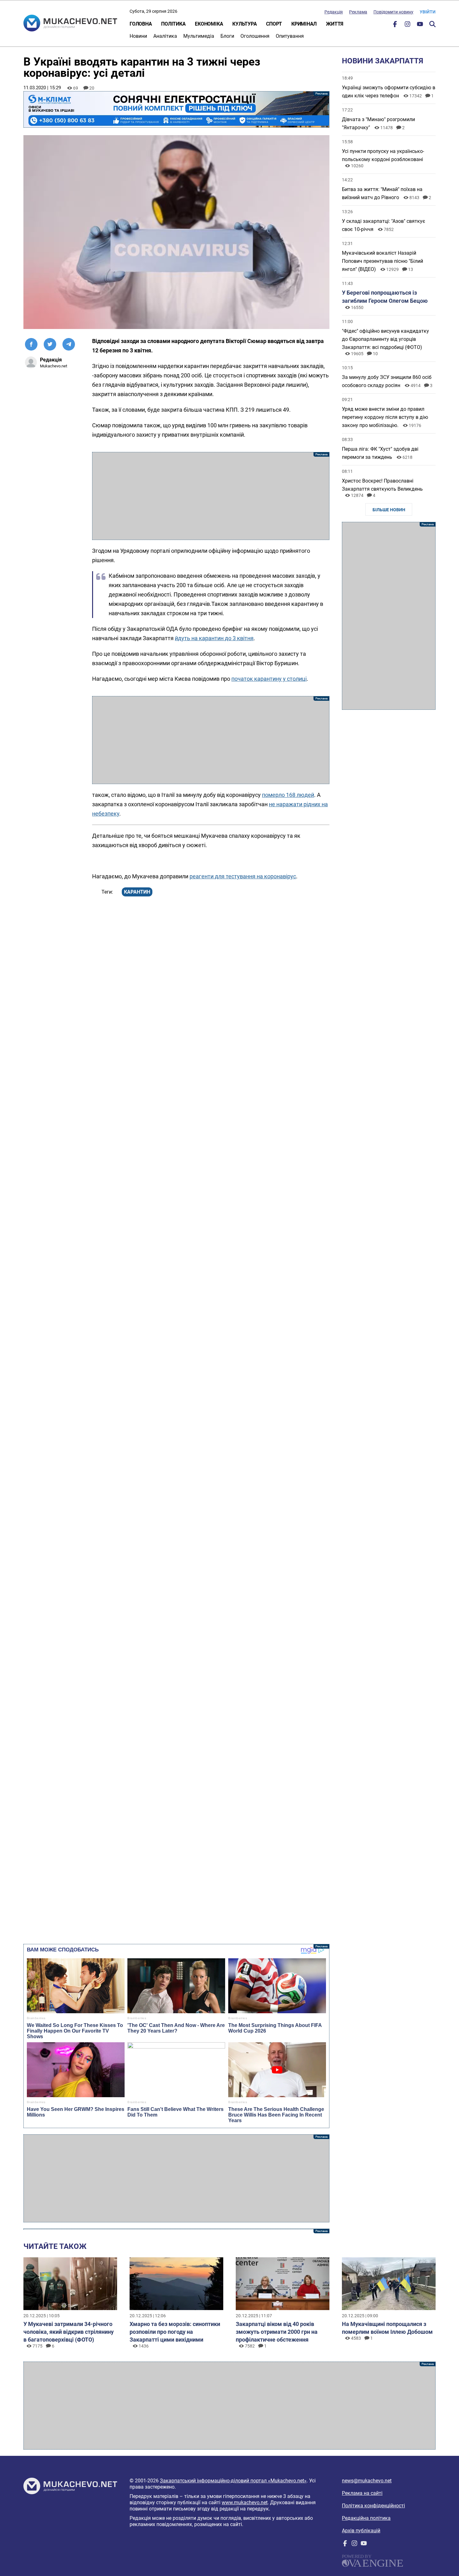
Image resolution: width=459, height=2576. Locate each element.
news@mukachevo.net (367, 2481)
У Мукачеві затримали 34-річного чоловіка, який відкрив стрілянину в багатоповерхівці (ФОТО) (69, 2332)
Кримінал (304, 24)
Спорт (274, 24)
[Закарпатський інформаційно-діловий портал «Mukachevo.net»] (70, 24)
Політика (173, 24)
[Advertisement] (211, 496)
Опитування (290, 36)
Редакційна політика (366, 2518)
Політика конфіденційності (373, 2506)
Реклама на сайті (362, 2493)
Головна (141, 24)
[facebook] (395, 25)
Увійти (428, 12)
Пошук (432, 24)
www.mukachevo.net (245, 2502)
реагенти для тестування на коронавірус (243, 876)
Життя (335, 24)
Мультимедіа (199, 36)
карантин (137, 892)
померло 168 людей (288, 795)
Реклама (358, 12)
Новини (138, 36)
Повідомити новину (393, 12)
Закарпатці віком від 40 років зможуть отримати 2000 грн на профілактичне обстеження (277, 2332)
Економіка (209, 24)
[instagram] (407, 25)
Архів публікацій (361, 2531)
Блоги (227, 36)
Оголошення (255, 36)
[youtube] (420, 25)
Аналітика (165, 36)
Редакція (334, 12)
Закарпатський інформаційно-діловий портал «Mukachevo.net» (233, 2481)
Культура (244, 24)
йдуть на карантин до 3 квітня (214, 638)
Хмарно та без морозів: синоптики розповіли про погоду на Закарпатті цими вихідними (175, 2332)
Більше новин (389, 510)
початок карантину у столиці (269, 679)
